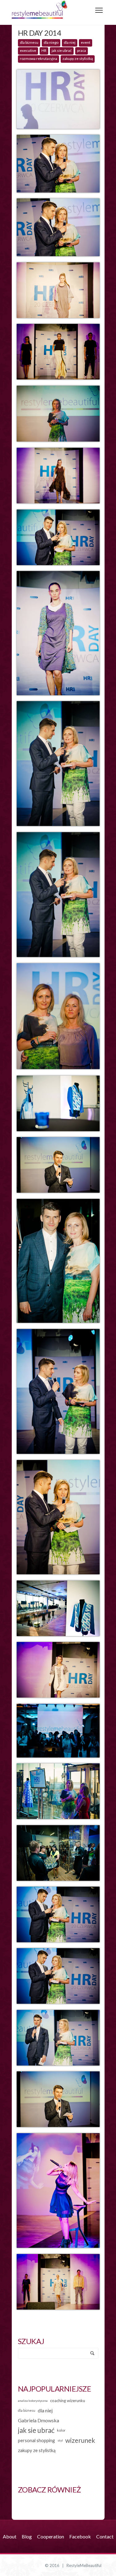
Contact (105, 2536)
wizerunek (80, 2440)
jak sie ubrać (62, 50)
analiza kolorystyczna (33, 2401)
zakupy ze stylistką (78, 59)
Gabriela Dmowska (39, 2420)
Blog (27, 2536)
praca (82, 50)
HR (44, 50)
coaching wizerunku (68, 2401)
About (10, 2536)
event (86, 42)
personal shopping (37, 2440)
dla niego (51, 42)
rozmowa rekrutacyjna (39, 59)
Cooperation (51, 2536)
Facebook (80, 2536)
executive (28, 50)
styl (60, 2440)
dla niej (70, 42)
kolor (61, 2430)
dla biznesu (29, 42)
